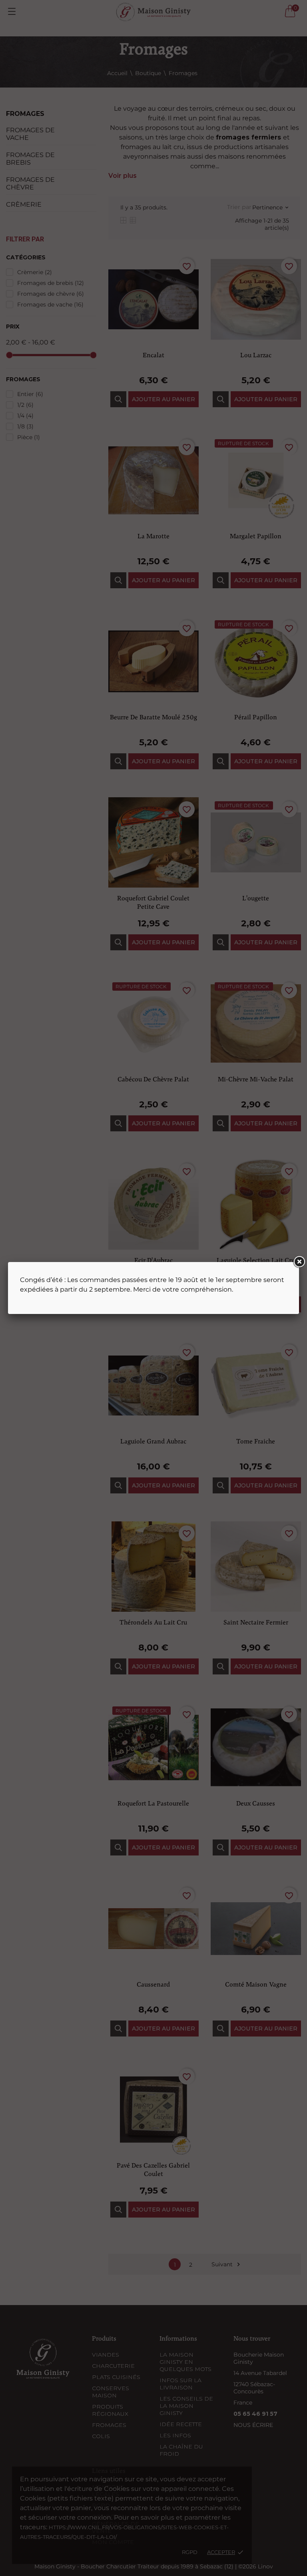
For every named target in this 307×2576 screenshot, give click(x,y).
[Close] (299, 1262)
